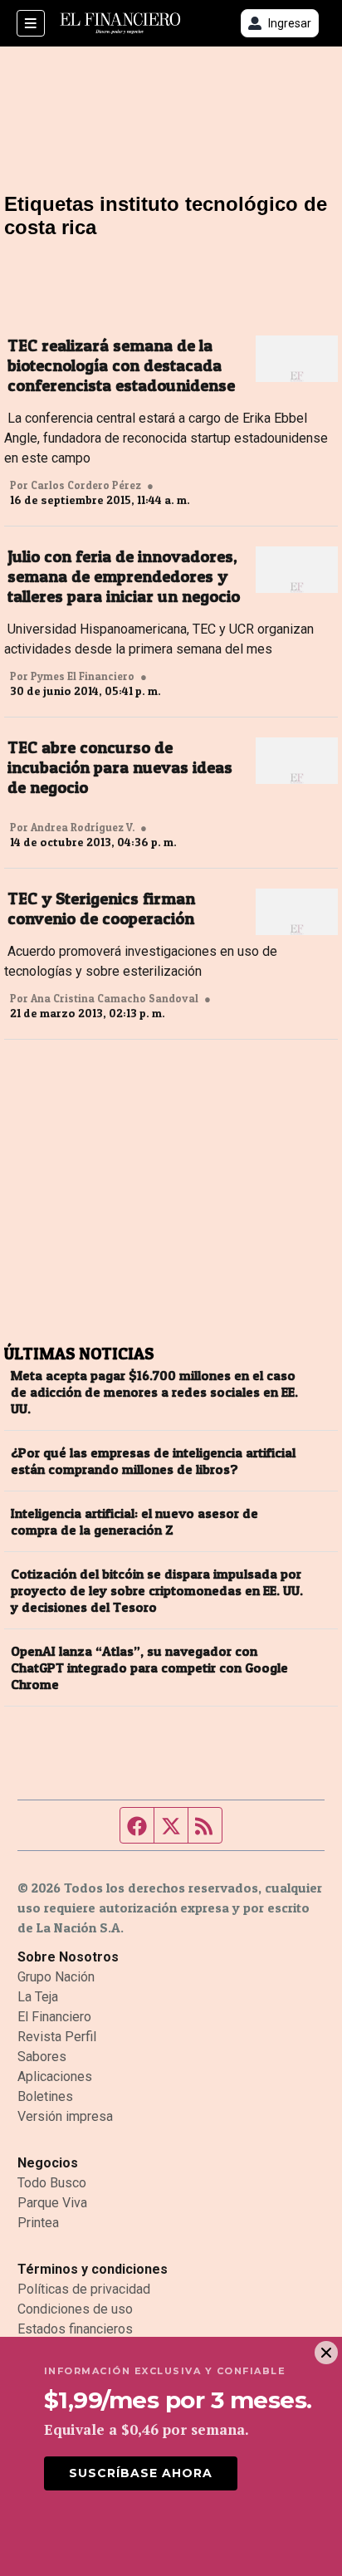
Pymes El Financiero (83, 676)
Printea (38, 2223)
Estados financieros (75, 2329)
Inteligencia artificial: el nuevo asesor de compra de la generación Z (134, 1521)
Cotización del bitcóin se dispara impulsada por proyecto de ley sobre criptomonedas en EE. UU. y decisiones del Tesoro (157, 1590)
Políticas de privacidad (84, 2289)
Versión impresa (65, 2116)
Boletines (45, 2096)
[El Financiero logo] (120, 24)
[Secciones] (31, 23)
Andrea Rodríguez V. (83, 827)
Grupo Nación (56, 1977)
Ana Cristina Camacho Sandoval (115, 998)
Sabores (42, 2057)
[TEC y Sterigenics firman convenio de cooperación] (297, 912)
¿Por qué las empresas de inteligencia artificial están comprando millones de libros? (153, 1461)
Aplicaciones (55, 2076)
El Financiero (54, 2017)
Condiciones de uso (75, 2309)
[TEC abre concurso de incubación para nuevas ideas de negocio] (297, 761)
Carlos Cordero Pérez (86, 485)
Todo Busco (52, 2183)
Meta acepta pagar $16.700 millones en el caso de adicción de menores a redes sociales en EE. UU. (154, 1392)
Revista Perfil (57, 2037)
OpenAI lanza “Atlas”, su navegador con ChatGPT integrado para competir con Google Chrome (149, 1668)
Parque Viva (52, 2203)
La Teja (38, 1997)
